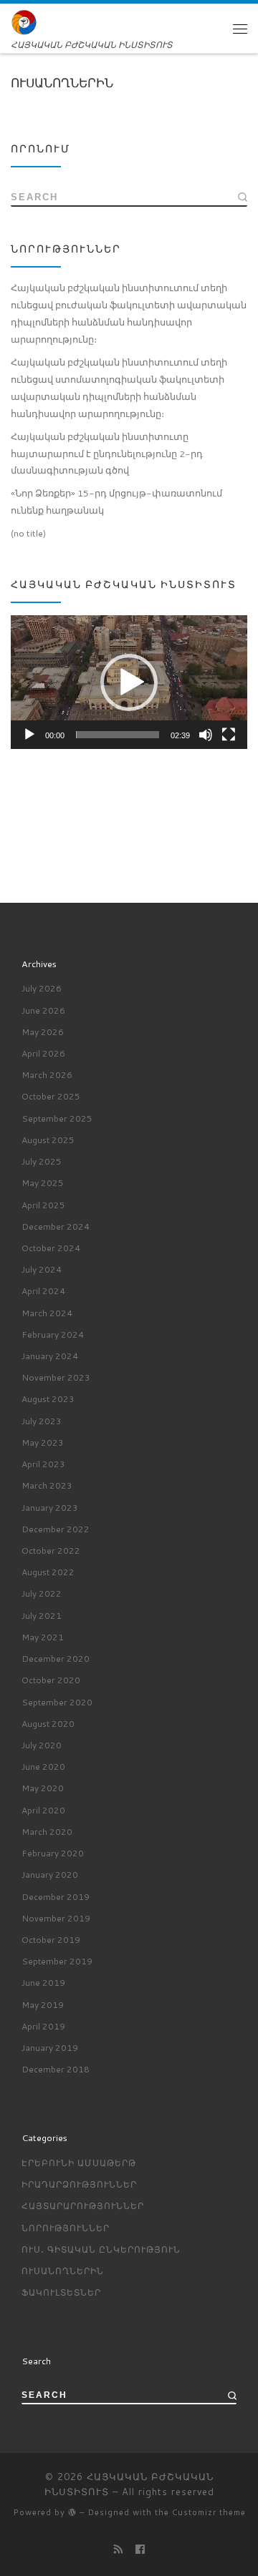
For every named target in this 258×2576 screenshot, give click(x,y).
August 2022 (48, 1572)
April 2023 (43, 1464)
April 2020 (43, 1810)
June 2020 (43, 1767)
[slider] (118, 735)
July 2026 (42, 988)
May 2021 (43, 1637)
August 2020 (48, 1724)
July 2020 (42, 1745)
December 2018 (56, 2069)
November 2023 (56, 1377)
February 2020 (53, 1853)
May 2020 (43, 1788)
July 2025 (42, 1161)
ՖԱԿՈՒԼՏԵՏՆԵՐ (61, 2292)
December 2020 (56, 1659)
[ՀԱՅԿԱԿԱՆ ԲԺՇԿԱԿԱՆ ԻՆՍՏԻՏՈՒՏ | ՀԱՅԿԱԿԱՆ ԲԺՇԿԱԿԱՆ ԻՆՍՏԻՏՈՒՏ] (24, 22)
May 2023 (43, 1443)
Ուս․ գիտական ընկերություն (101, 2249)
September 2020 (57, 1702)
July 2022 (42, 1593)
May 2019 (43, 2005)
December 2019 (56, 1897)
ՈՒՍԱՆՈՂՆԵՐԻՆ (63, 2271)
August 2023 (48, 1399)
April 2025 (43, 1205)
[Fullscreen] (229, 735)
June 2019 (43, 1983)
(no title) (28, 533)
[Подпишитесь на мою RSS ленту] (119, 2549)
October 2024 (51, 1248)
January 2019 (50, 2048)
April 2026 (43, 1053)
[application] (129, 682)
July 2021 (42, 1616)
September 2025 (57, 1118)
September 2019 (57, 1961)
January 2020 (50, 1875)
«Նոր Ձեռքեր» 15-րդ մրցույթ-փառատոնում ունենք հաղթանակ (116, 501)
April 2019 (43, 2026)
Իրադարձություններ (79, 2184)
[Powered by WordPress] (72, 2512)
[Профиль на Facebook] (140, 2549)
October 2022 (51, 1551)
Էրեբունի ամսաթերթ (79, 2163)
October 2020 (51, 1680)
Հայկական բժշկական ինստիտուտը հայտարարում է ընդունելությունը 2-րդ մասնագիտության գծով (108, 454)
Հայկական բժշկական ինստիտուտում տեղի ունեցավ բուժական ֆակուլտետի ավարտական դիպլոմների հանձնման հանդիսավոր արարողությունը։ (129, 313)
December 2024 (56, 1226)
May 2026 (43, 1032)
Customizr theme (209, 2512)
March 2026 (47, 1075)
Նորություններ (66, 2228)
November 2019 (56, 1918)
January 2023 (50, 1508)
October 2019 (51, 1940)
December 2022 (56, 1529)
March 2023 (47, 1485)
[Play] (29, 735)
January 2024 (50, 1356)
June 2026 (43, 1010)
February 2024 (53, 1334)
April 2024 (43, 1291)
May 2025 (43, 1183)
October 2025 (51, 1096)
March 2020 (47, 1832)
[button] (129, 682)
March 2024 (47, 1313)
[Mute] (206, 735)
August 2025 (48, 1140)
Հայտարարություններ (83, 2206)
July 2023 (42, 1421)
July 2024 (42, 1269)
